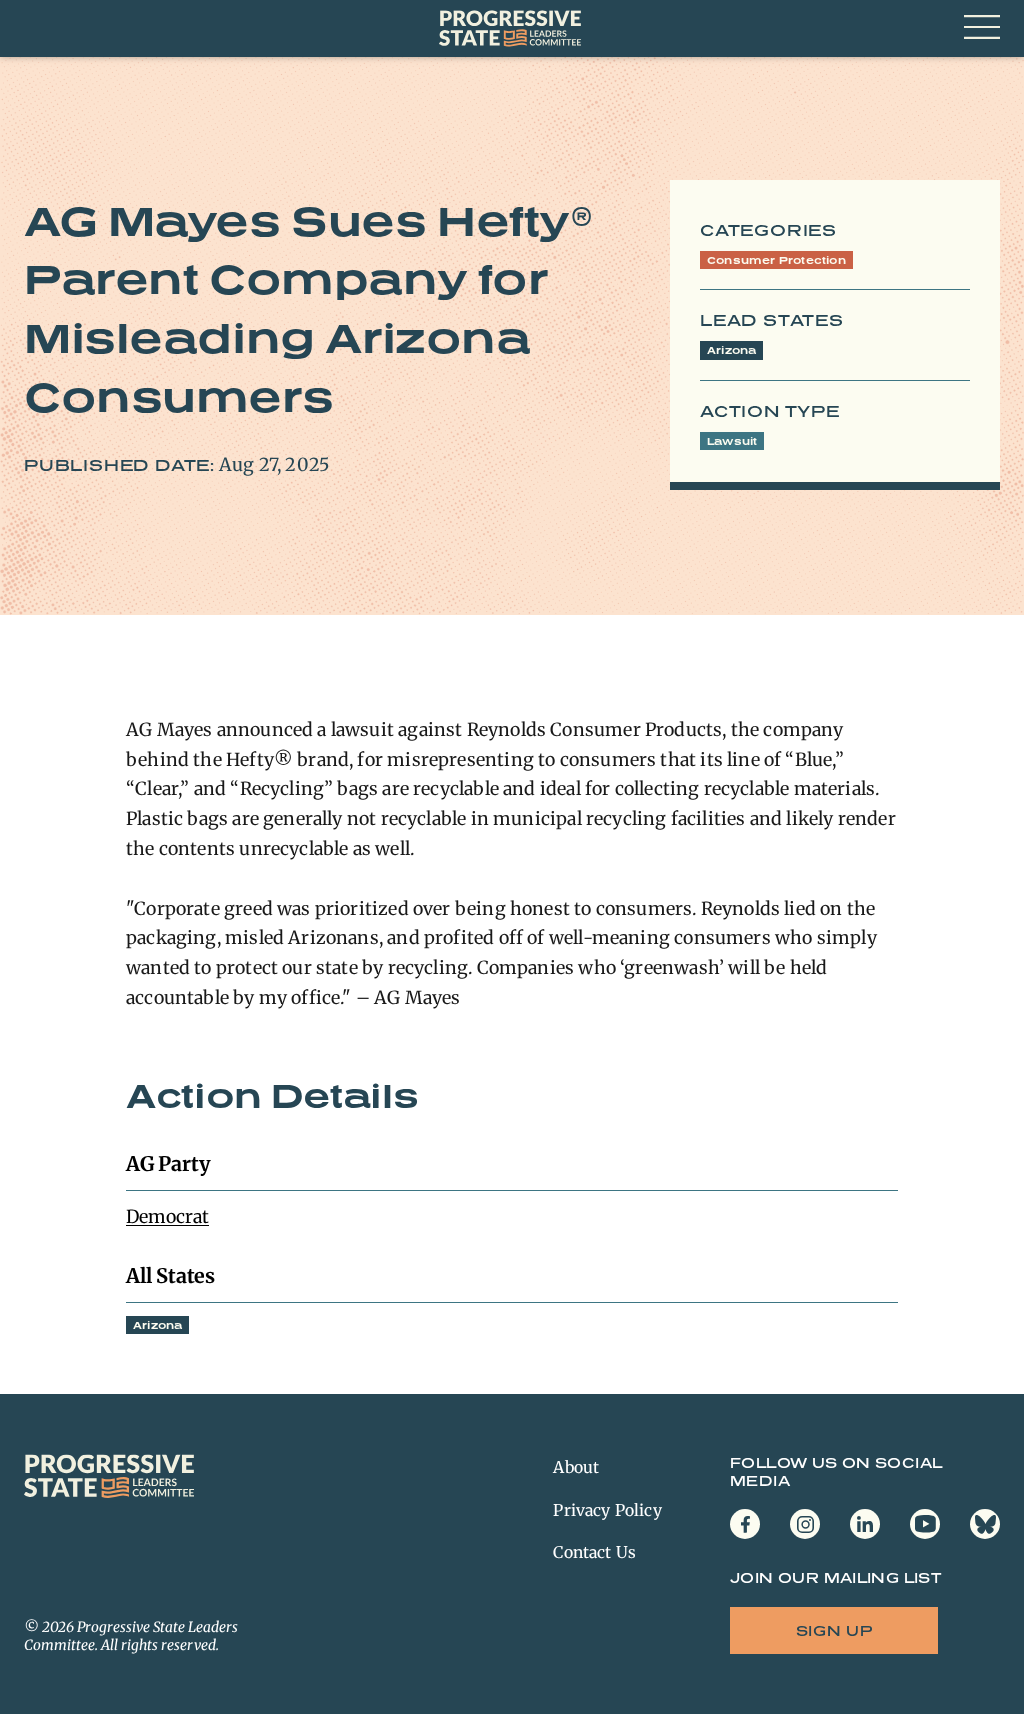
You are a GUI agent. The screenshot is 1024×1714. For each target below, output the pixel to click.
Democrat (167, 1216)
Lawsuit (732, 441)
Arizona (731, 350)
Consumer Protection (776, 260)
